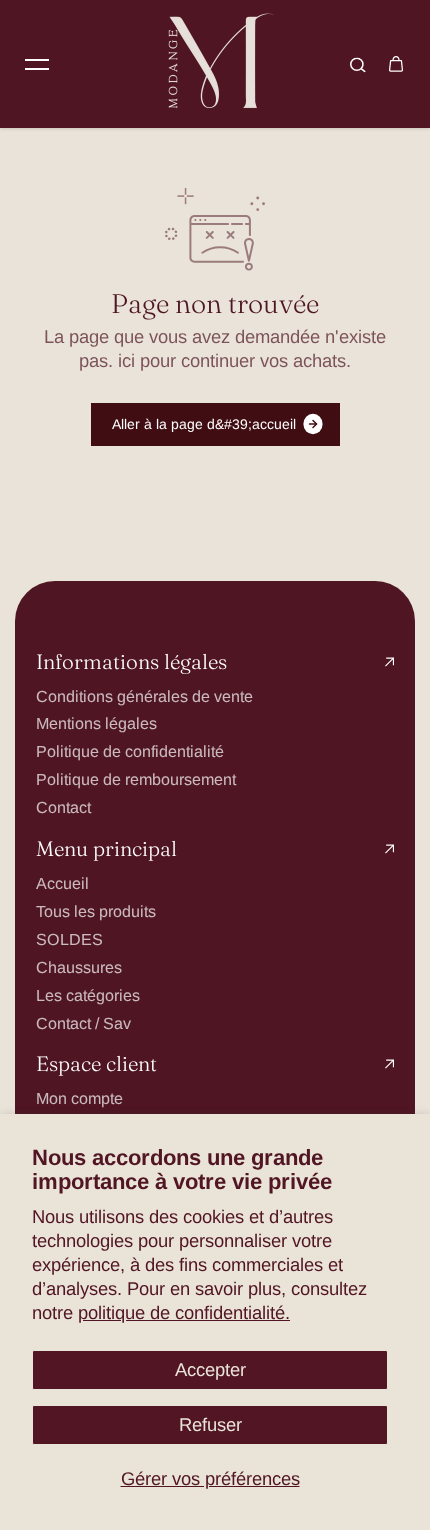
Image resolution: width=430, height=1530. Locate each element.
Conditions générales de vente (144, 696)
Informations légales (131, 662)
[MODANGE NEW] (215, 64)
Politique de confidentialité (130, 751)
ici (126, 360)
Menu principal (106, 849)
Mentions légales (96, 723)
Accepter (210, 1369)
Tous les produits (96, 911)
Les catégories (88, 995)
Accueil (62, 883)
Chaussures (79, 967)
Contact (63, 807)
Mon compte (79, 1098)
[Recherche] (358, 64)
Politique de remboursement (136, 779)
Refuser (210, 1424)
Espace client (96, 1064)
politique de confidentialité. (184, 1312)
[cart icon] (396, 64)
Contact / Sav (83, 1023)
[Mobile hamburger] (37, 64)
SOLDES (69, 939)
